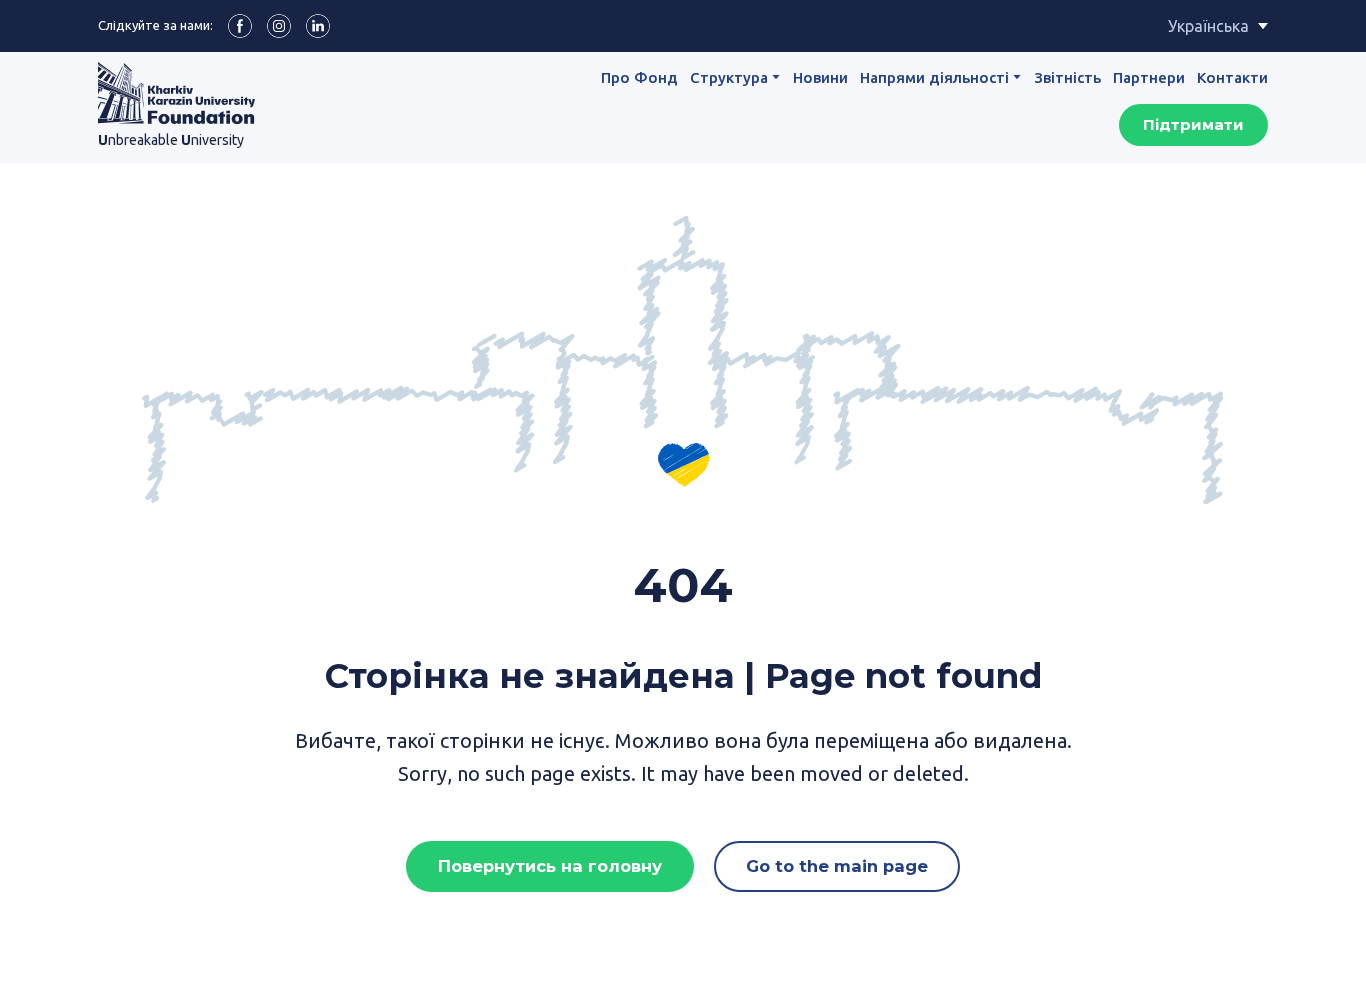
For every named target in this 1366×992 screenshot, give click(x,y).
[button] (240, 26)
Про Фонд (639, 77)
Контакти (1232, 77)
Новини (820, 77)
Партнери (1149, 77)
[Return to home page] (176, 93)
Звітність (1067, 77)
